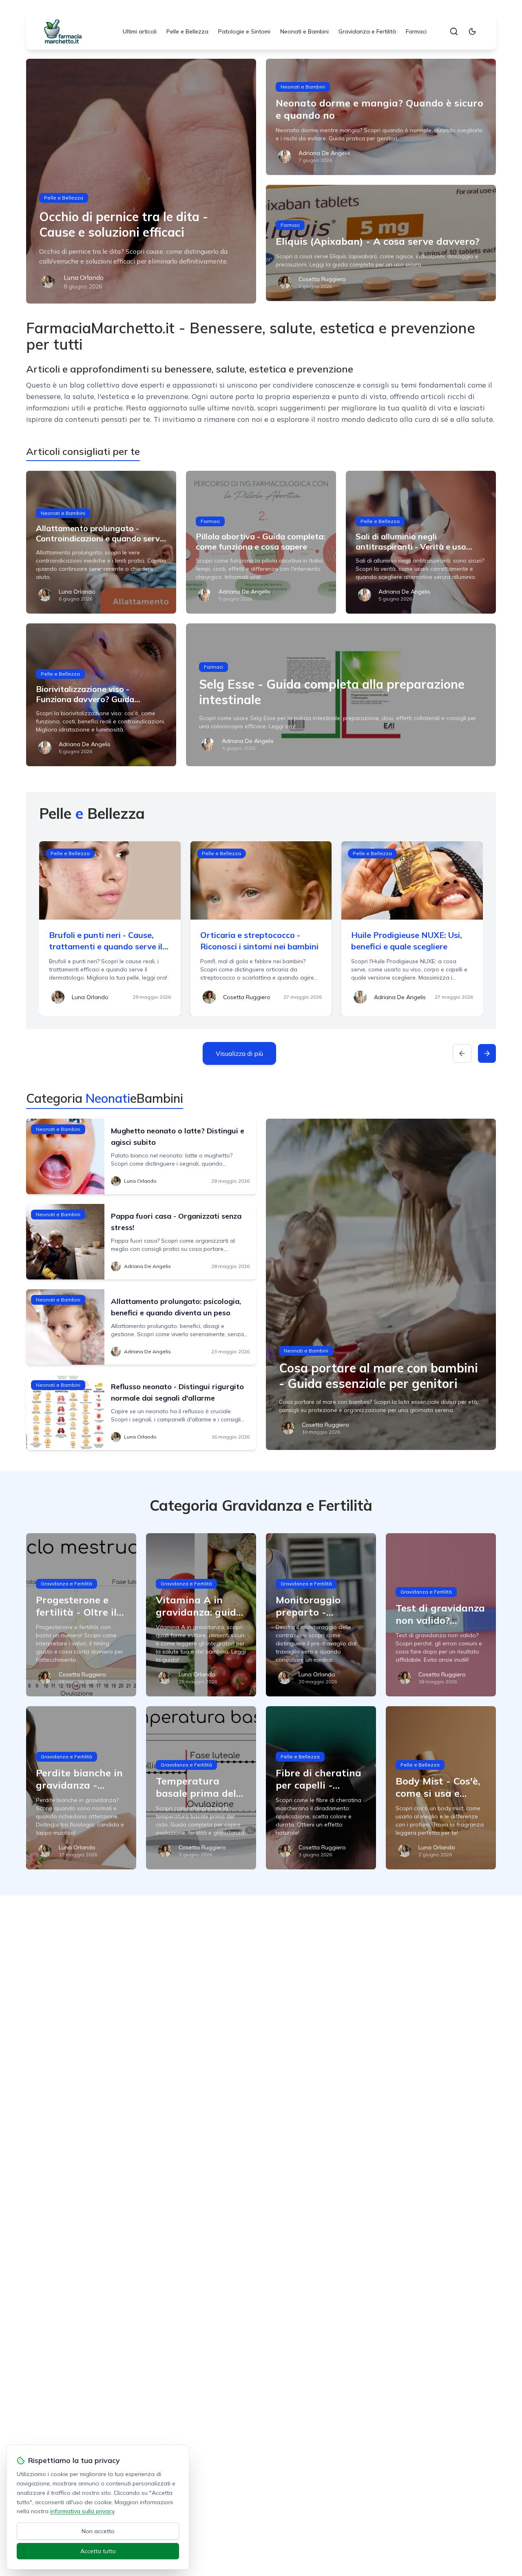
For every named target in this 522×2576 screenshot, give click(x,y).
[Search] (454, 31)
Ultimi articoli (140, 31)
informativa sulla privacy (82, 2511)
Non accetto (98, 2531)
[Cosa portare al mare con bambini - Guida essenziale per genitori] (381, 1284)
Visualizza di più (239, 1053)
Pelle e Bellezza (187, 31)
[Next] (487, 1053)
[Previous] (462, 1053)
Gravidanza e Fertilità (367, 31)
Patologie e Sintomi (244, 31)
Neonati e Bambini (304, 31)
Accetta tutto (98, 2551)
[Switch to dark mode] (472, 31)
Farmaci (416, 31)
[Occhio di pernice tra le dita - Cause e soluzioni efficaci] (141, 181)
